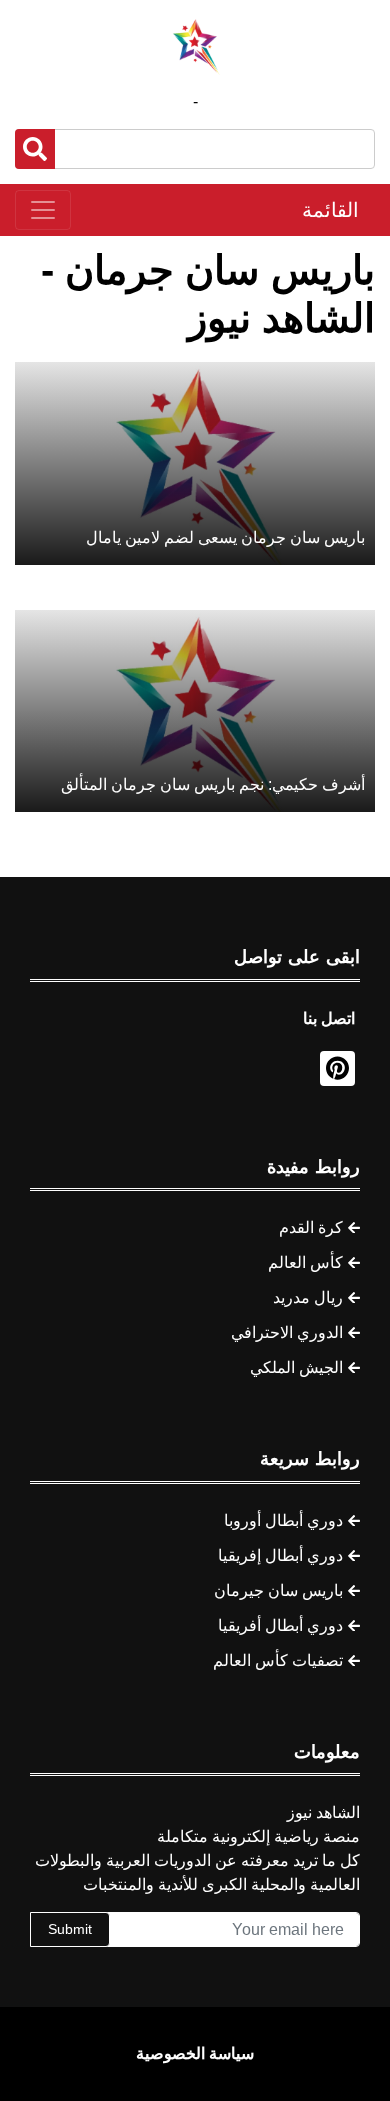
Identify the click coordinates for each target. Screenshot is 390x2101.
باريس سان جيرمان (278, 1590)
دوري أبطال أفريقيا (280, 1625)
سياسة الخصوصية (195, 2053)
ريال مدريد (308, 1297)
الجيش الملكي (296, 1367)
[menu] (43, 210)
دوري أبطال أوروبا (283, 1520)
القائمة (330, 210)
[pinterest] (337, 1068)
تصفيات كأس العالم (278, 1660)
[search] (35, 149)
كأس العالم (305, 1262)
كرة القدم (311, 1227)
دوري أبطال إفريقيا (280, 1555)
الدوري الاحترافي (287, 1332)
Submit (70, 1929)
